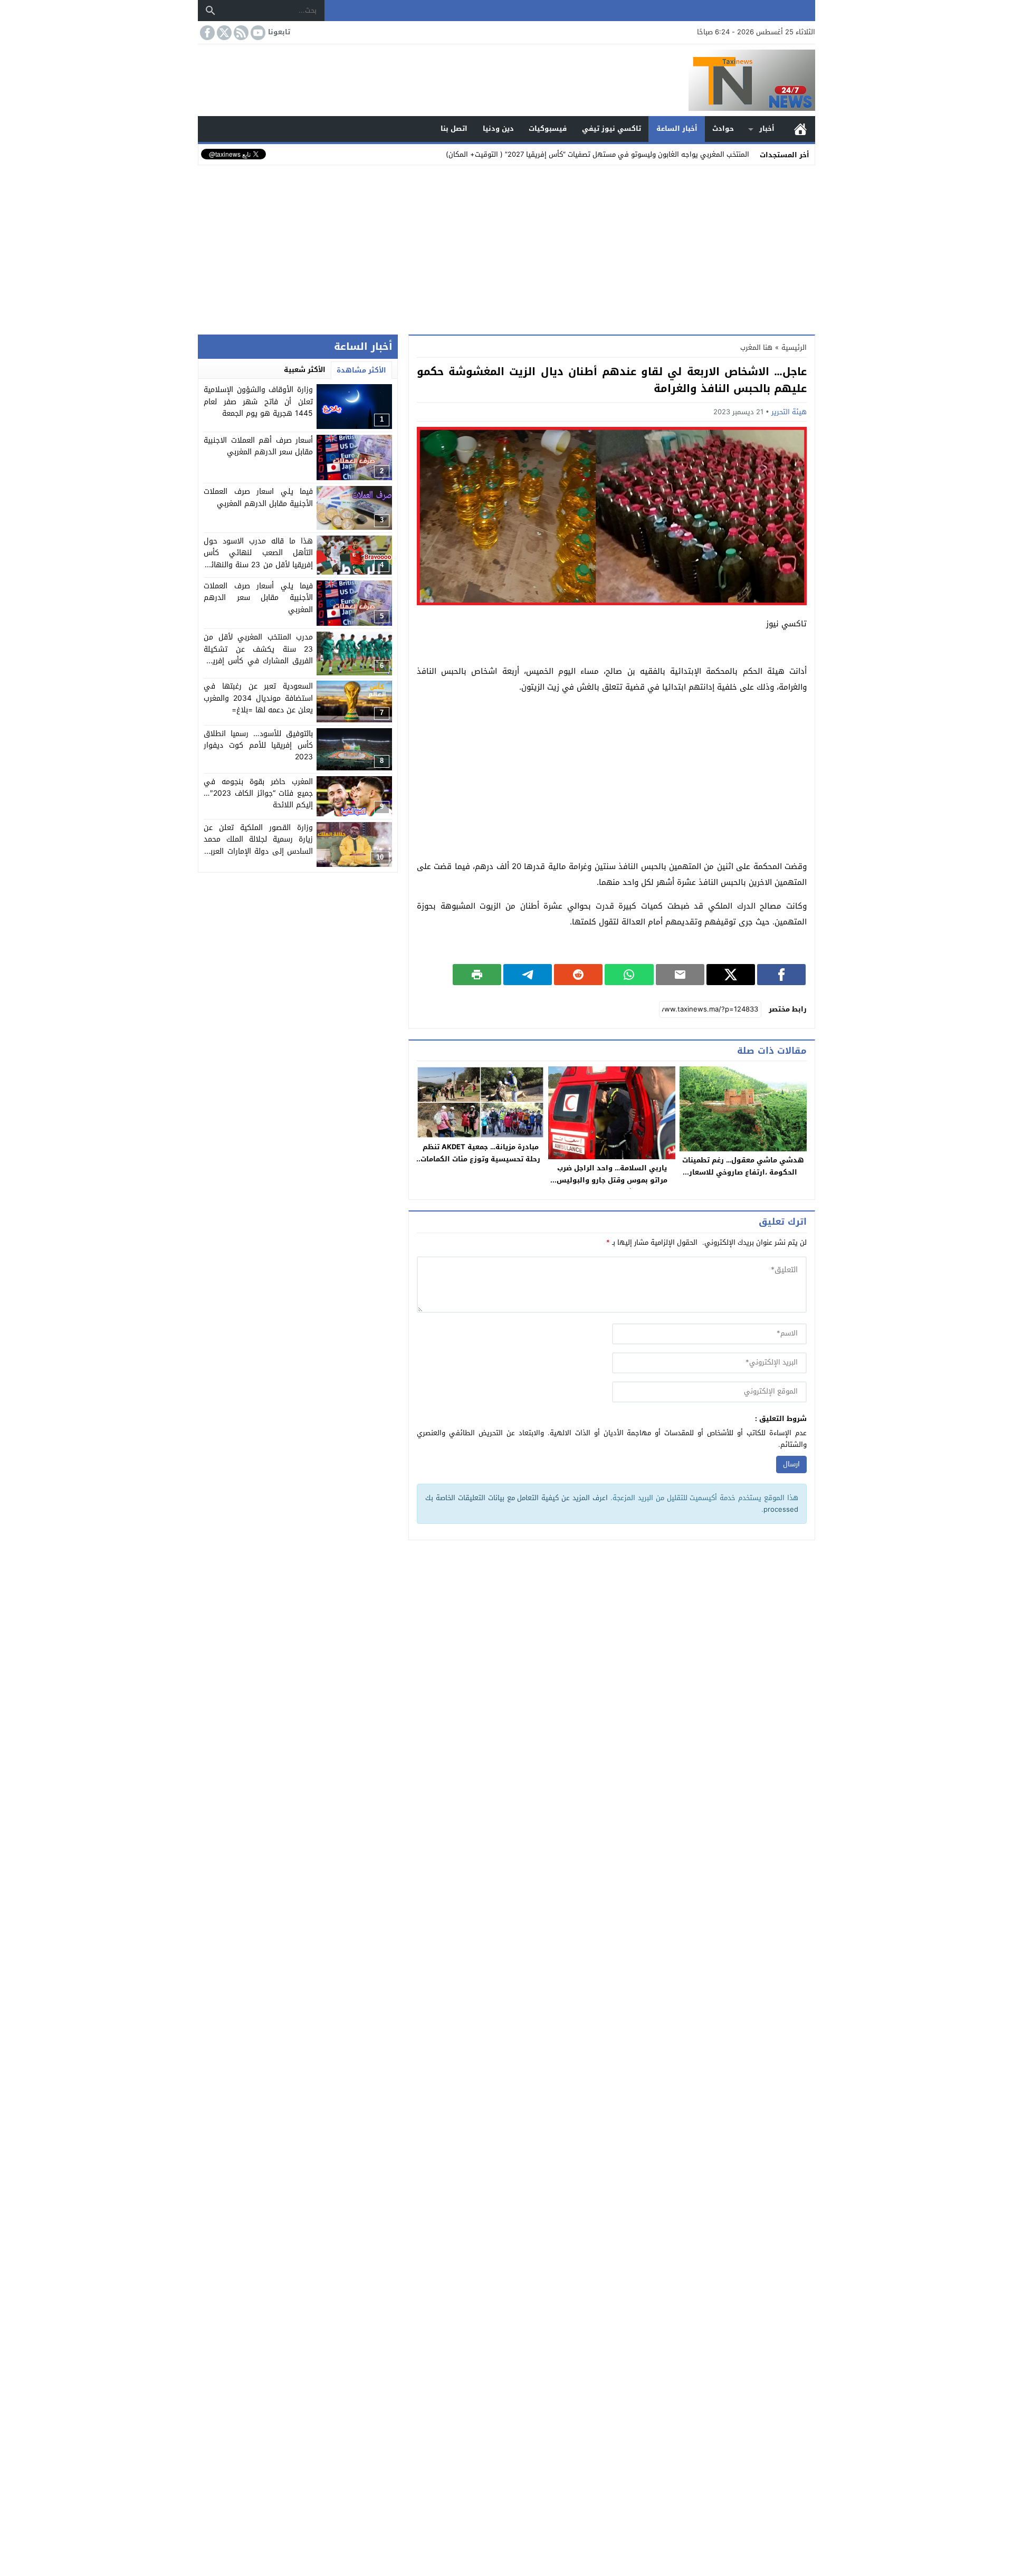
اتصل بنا (454, 128)
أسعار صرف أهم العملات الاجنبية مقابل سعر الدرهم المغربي (258, 446)
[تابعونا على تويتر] (223, 33)
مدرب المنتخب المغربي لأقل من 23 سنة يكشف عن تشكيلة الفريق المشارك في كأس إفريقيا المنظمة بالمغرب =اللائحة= (258, 655)
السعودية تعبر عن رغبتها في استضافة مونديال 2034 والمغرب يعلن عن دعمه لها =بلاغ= (258, 698)
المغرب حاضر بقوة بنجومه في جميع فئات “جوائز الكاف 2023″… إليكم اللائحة (258, 794)
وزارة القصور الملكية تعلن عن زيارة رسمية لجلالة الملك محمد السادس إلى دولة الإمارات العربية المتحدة (258, 845)
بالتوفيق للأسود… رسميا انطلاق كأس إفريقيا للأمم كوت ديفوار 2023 (258, 746)
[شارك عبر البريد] (680, 975)
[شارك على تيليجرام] (528, 975)
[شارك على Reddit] (578, 975)
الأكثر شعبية (305, 370)
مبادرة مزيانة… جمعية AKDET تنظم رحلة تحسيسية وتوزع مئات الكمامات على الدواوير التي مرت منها (480, 1159)
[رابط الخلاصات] (240, 33)
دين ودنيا (498, 128)
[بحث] (211, 11)
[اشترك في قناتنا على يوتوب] (257, 33)
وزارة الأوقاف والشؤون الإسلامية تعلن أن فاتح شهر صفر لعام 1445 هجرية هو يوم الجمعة (258, 402)
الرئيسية (800, 129)
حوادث (723, 128)
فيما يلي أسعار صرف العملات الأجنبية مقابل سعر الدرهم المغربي (258, 598)
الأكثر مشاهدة (361, 370)
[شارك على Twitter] (731, 975)
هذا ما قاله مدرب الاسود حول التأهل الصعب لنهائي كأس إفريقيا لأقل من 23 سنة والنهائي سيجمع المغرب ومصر (258, 559)
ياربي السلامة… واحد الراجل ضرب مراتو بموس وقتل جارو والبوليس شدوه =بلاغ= (612, 1180)
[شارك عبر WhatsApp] (629, 975)
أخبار (767, 128)
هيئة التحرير (789, 412)
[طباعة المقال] (477, 975)
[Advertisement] (506, 247)
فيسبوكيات (548, 128)
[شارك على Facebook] (781, 975)
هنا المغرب (756, 347)
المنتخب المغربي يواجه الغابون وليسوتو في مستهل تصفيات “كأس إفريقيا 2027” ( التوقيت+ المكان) (598, 154)
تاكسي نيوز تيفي (611, 128)
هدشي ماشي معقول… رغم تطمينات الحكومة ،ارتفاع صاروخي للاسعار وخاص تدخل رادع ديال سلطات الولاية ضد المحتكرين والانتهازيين (743, 1178)
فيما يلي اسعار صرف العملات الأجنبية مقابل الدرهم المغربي (258, 497)
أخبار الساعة (677, 128)
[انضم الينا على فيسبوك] (206, 33)
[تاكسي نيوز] (506, 80)
